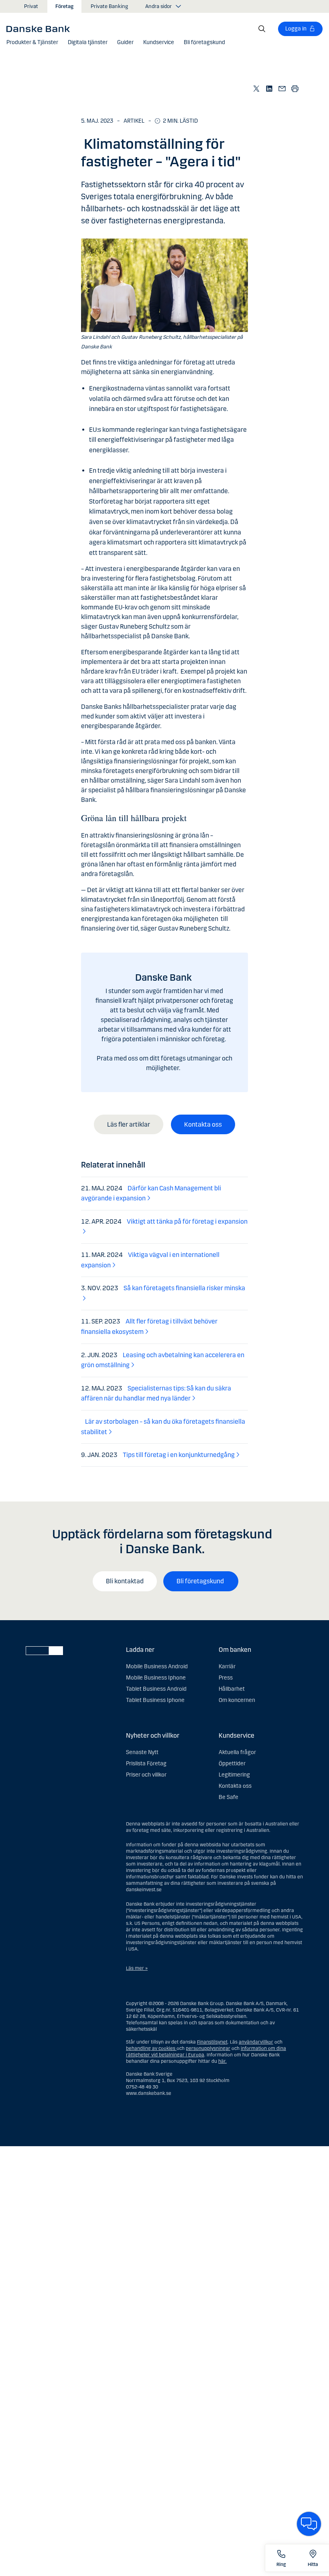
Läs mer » (137, 1968)
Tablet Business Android (156, 1689)
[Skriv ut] (295, 88)
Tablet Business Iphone (155, 1700)
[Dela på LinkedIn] (270, 88)
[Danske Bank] (41, 28)
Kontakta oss (203, 1124)
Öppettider (232, 1764)
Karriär (227, 1666)
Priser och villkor (146, 1775)
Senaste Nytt (142, 1752)
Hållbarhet (232, 1689)
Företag (64, 6)
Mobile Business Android (157, 1666)
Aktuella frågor (237, 1752)
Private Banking (109, 6)
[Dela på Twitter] (257, 88)
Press (226, 1678)
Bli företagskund (201, 1581)
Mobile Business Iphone (156, 1678)
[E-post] (282, 88)
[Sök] (262, 29)
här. (222, 2061)
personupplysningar (208, 2048)
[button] (32, 42)
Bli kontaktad (125, 1581)
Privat (31, 6)
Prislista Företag (146, 1764)
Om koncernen (237, 1700)
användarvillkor (256, 2042)
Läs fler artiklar (129, 1124)
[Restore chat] (309, 2524)
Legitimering (234, 1775)
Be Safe (228, 1797)
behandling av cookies (151, 2048)
